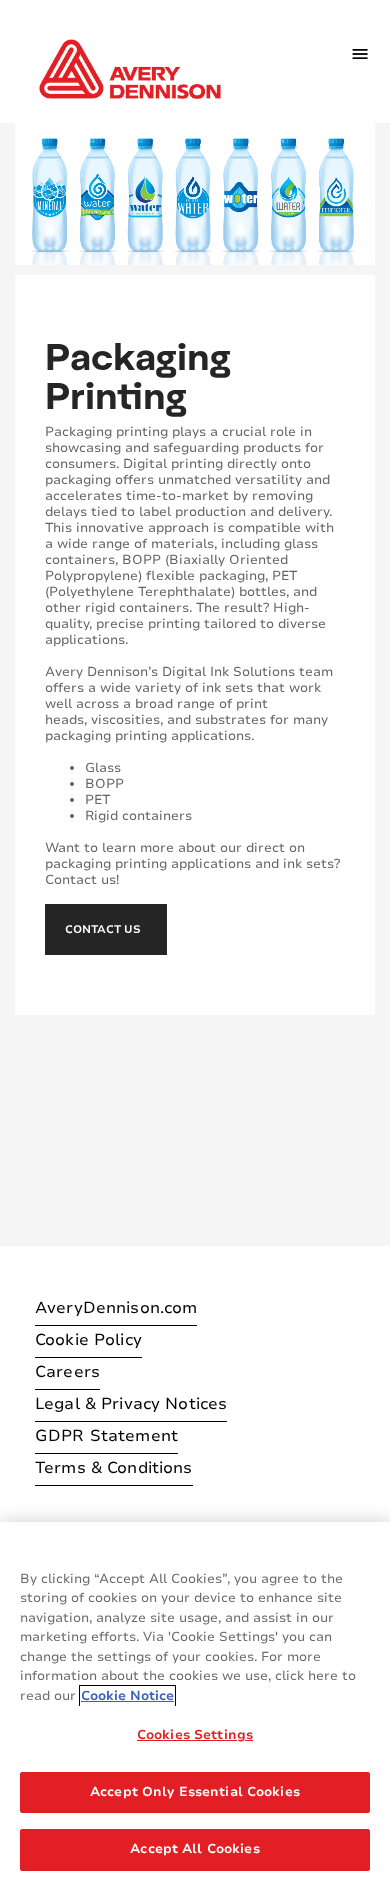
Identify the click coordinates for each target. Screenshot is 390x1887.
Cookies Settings (195, 1735)
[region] (195, 1704)
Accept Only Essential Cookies (195, 1792)
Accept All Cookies (194, 1849)
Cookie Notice (127, 1696)
